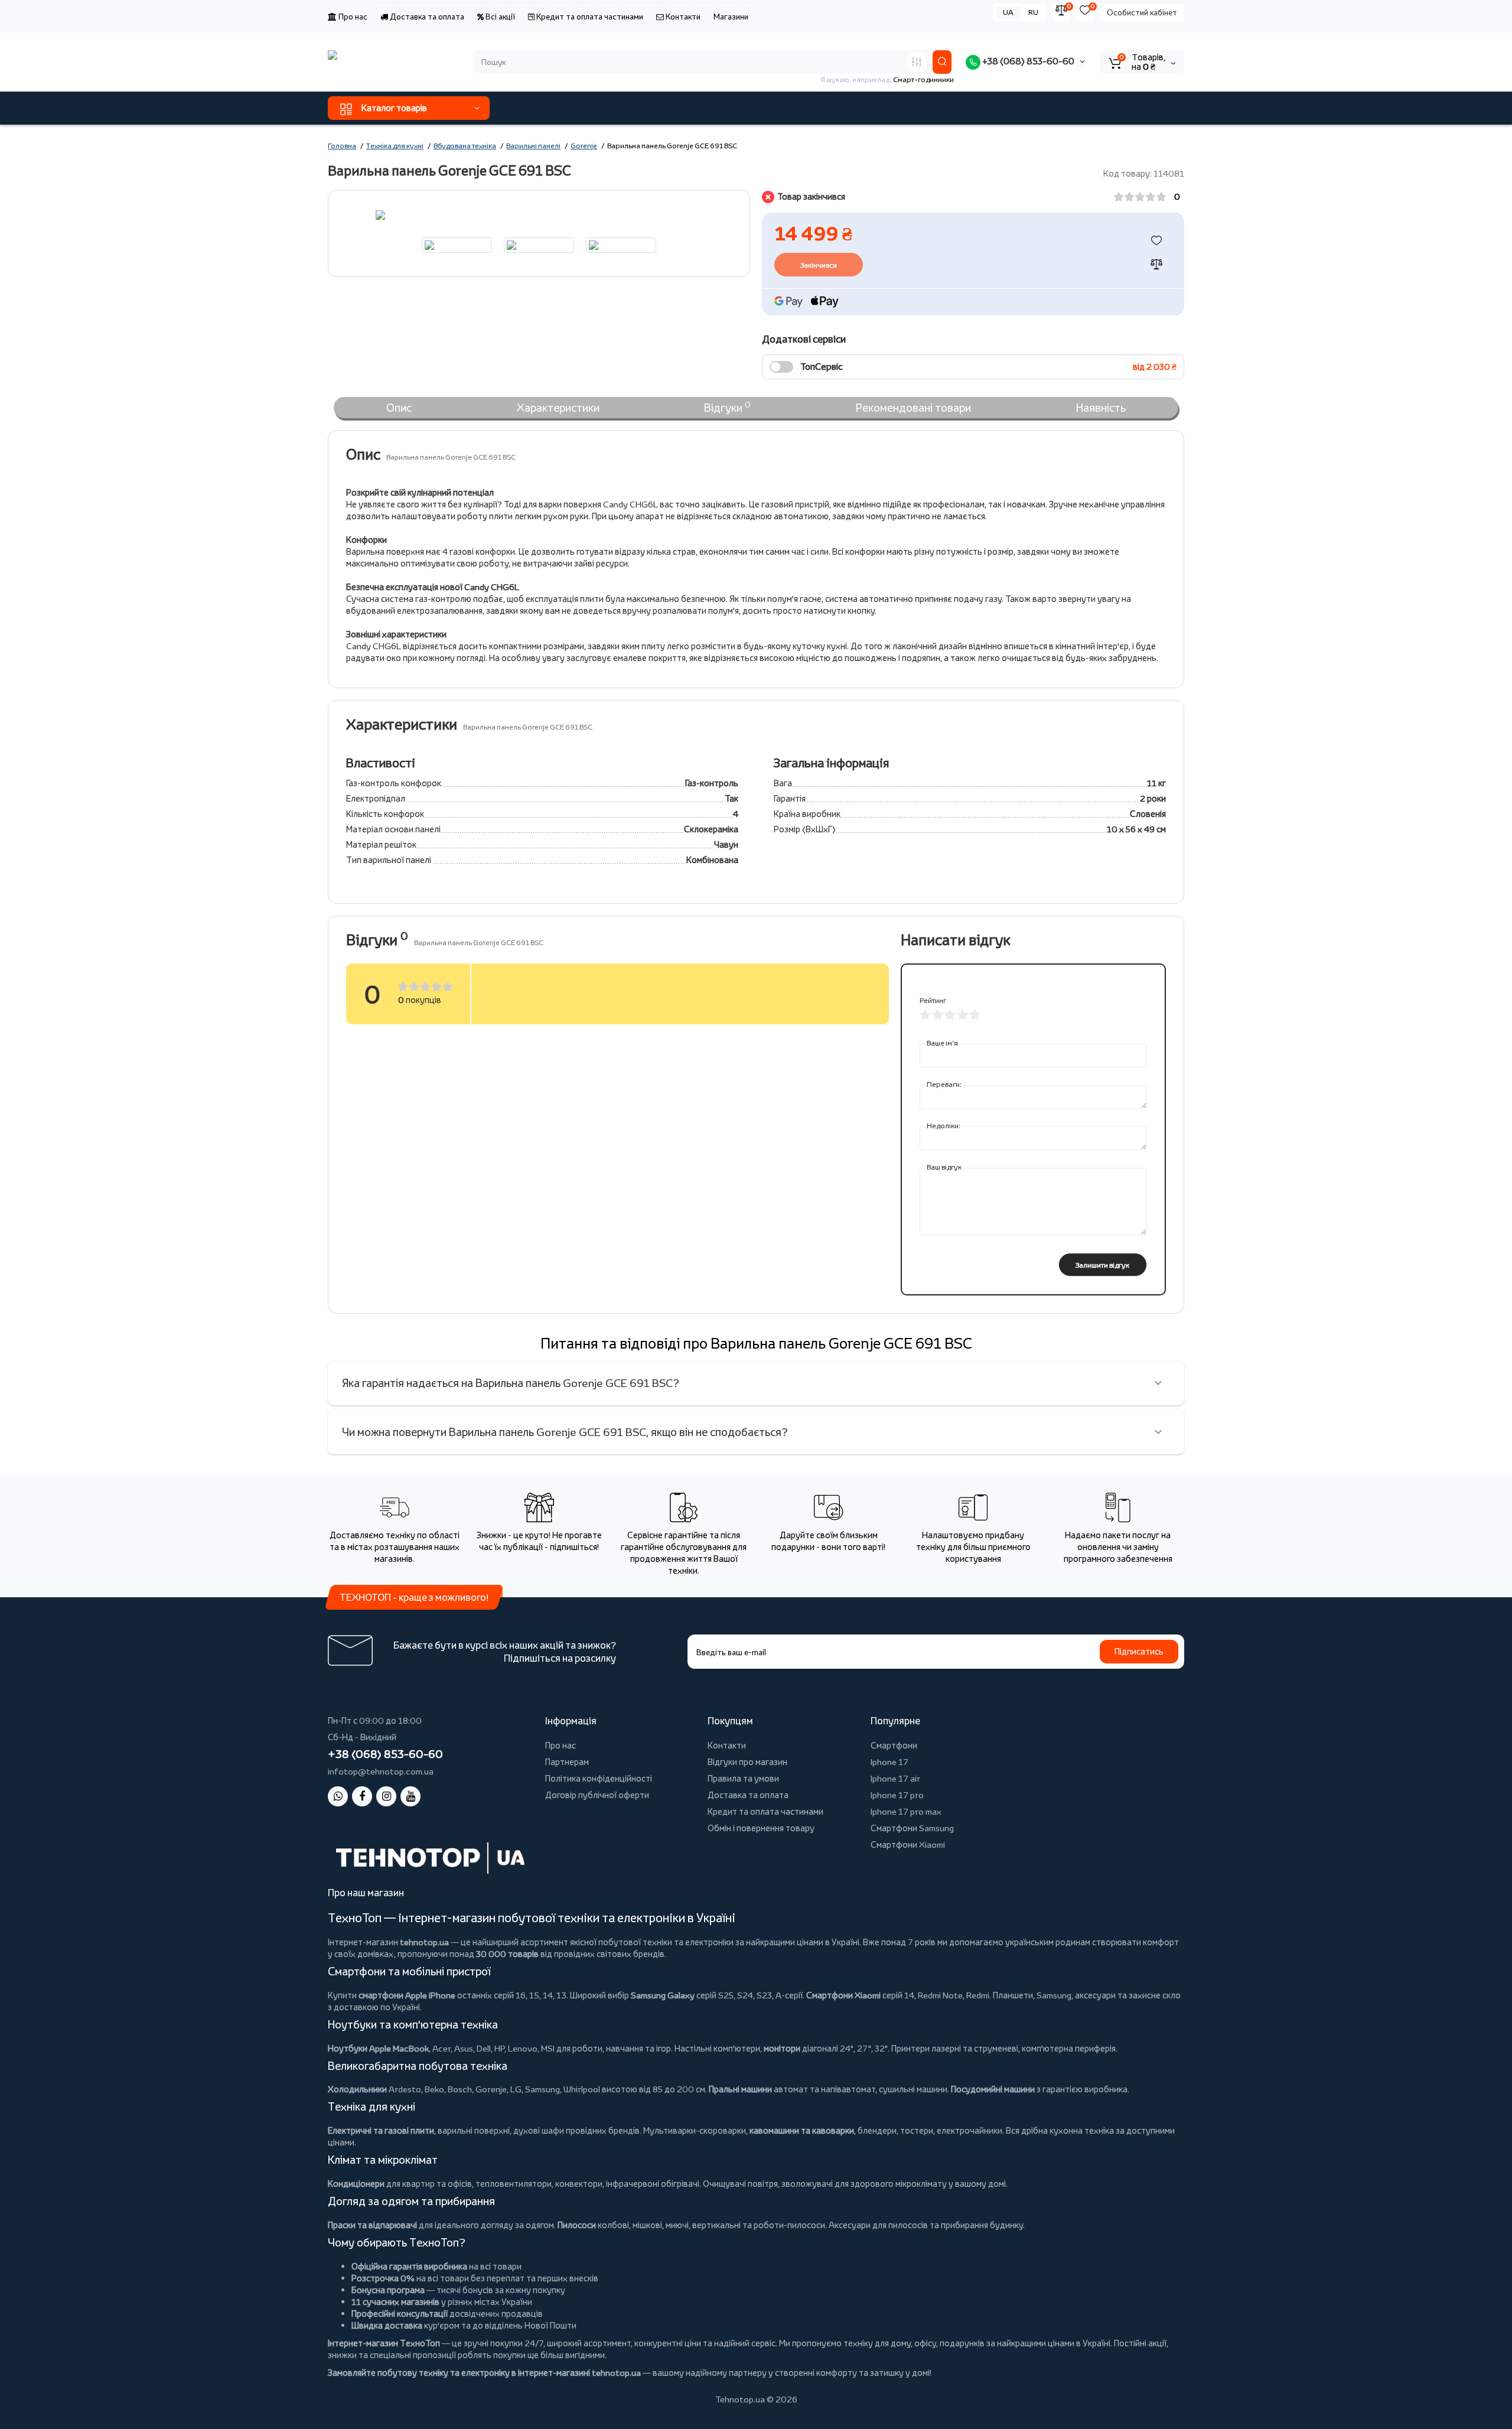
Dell (484, 2048)
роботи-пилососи (789, 2225)
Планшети (1013, 1995)
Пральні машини (740, 2089)
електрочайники (970, 2130)
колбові (613, 2225)
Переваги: (944, 1084)
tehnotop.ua (424, 1942)
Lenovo (523, 2048)
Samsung (542, 2089)
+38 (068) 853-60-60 (1027, 61)
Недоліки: (944, 1126)
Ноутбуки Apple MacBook (378, 2048)
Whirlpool (582, 2089)
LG (516, 2089)
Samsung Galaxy (663, 1995)
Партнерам (567, 1762)
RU (1033, 12)
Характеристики (558, 408)
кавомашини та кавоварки (802, 2130)
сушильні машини (913, 2089)
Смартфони (894, 1745)
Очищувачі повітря (740, 2184)
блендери (877, 2130)
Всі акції (499, 17)
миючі (677, 2225)
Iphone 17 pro (897, 1795)
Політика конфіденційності (599, 1778)
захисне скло (1155, 1995)
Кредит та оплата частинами (589, 17)
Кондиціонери (356, 2184)
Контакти (682, 17)
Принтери (910, 2048)
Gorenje (491, 2089)
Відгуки (727, 407)
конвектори (579, 2184)
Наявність (1101, 408)
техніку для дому (877, 2343)
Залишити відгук (1102, 1265)
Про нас (352, 17)
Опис (399, 408)
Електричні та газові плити (381, 2130)
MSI (548, 2048)
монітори (782, 2048)
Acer (441, 2048)
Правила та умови (743, 1778)
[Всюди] (917, 62)
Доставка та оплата (426, 17)
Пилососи (577, 2225)
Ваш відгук (944, 1167)
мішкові (647, 2225)
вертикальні (716, 2225)
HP (499, 2048)
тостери (917, 2130)
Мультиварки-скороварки (695, 2130)
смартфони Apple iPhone (407, 1995)
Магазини (731, 17)
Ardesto (405, 2089)
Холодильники (357, 2089)
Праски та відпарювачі (372, 2225)
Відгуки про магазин (747, 1762)
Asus (464, 2048)
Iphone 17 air (895, 1778)
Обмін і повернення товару (761, 1828)
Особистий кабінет (1142, 12)
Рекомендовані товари (913, 408)
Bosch (460, 2089)
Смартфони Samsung (912, 1828)
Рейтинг (933, 1000)
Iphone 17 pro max (906, 1811)
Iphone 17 (889, 1762)
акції (1157, 2343)
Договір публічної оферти (597, 1795)
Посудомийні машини (993, 2089)
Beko (434, 2089)
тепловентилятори (514, 2184)
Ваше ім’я (942, 1043)
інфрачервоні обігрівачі (653, 2184)
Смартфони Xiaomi (908, 1844)
